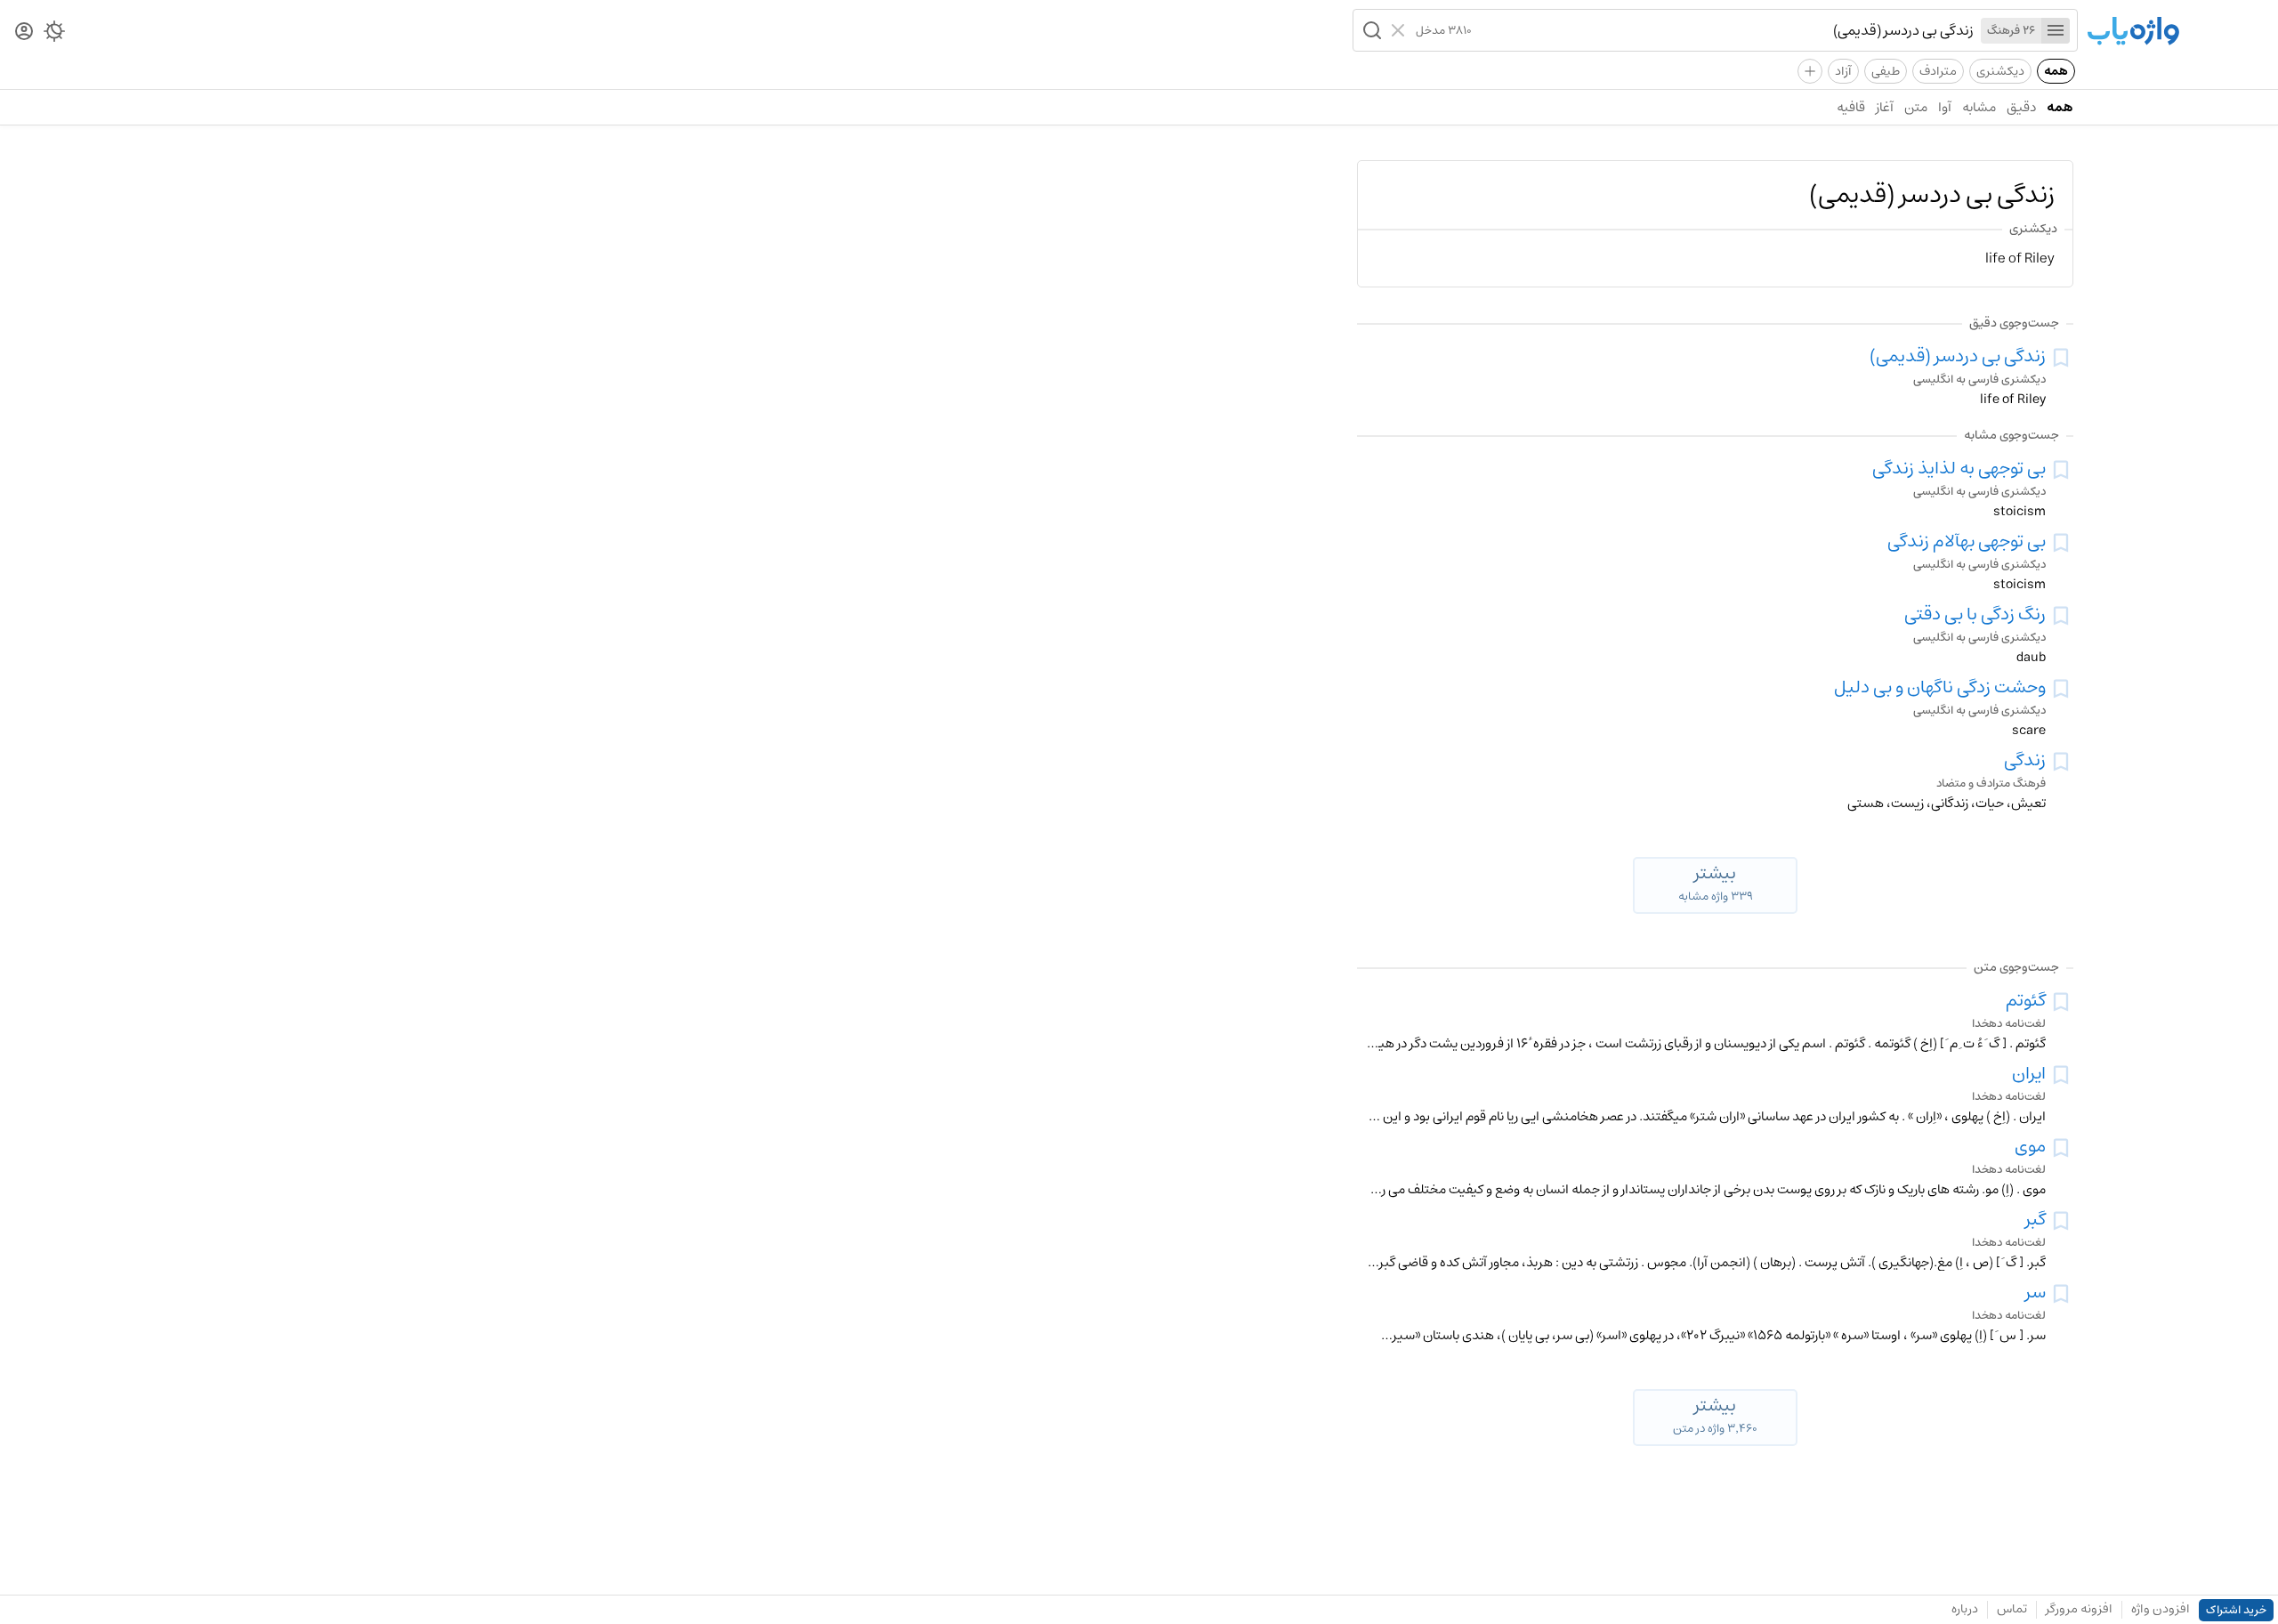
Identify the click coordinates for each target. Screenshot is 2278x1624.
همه (2056, 71)
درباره (1965, 1609)
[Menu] (2056, 31)
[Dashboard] (24, 32)
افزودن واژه (2161, 1609)
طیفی (1886, 71)
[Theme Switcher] (54, 35)
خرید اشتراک (2236, 1610)
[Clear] (1400, 30)
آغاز (1885, 107)
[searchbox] (1723, 30)
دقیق (2021, 107)
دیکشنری (2000, 71)
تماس (2012, 1609)
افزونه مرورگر (2079, 1609)
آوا (1945, 107)
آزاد (1843, 71)
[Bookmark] (2061, 358)
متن (1916, 107)
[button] (1370, 30)
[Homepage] (2133, 32)
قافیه (1851, 107)
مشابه (1979, 107)
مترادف (1938, 71)
